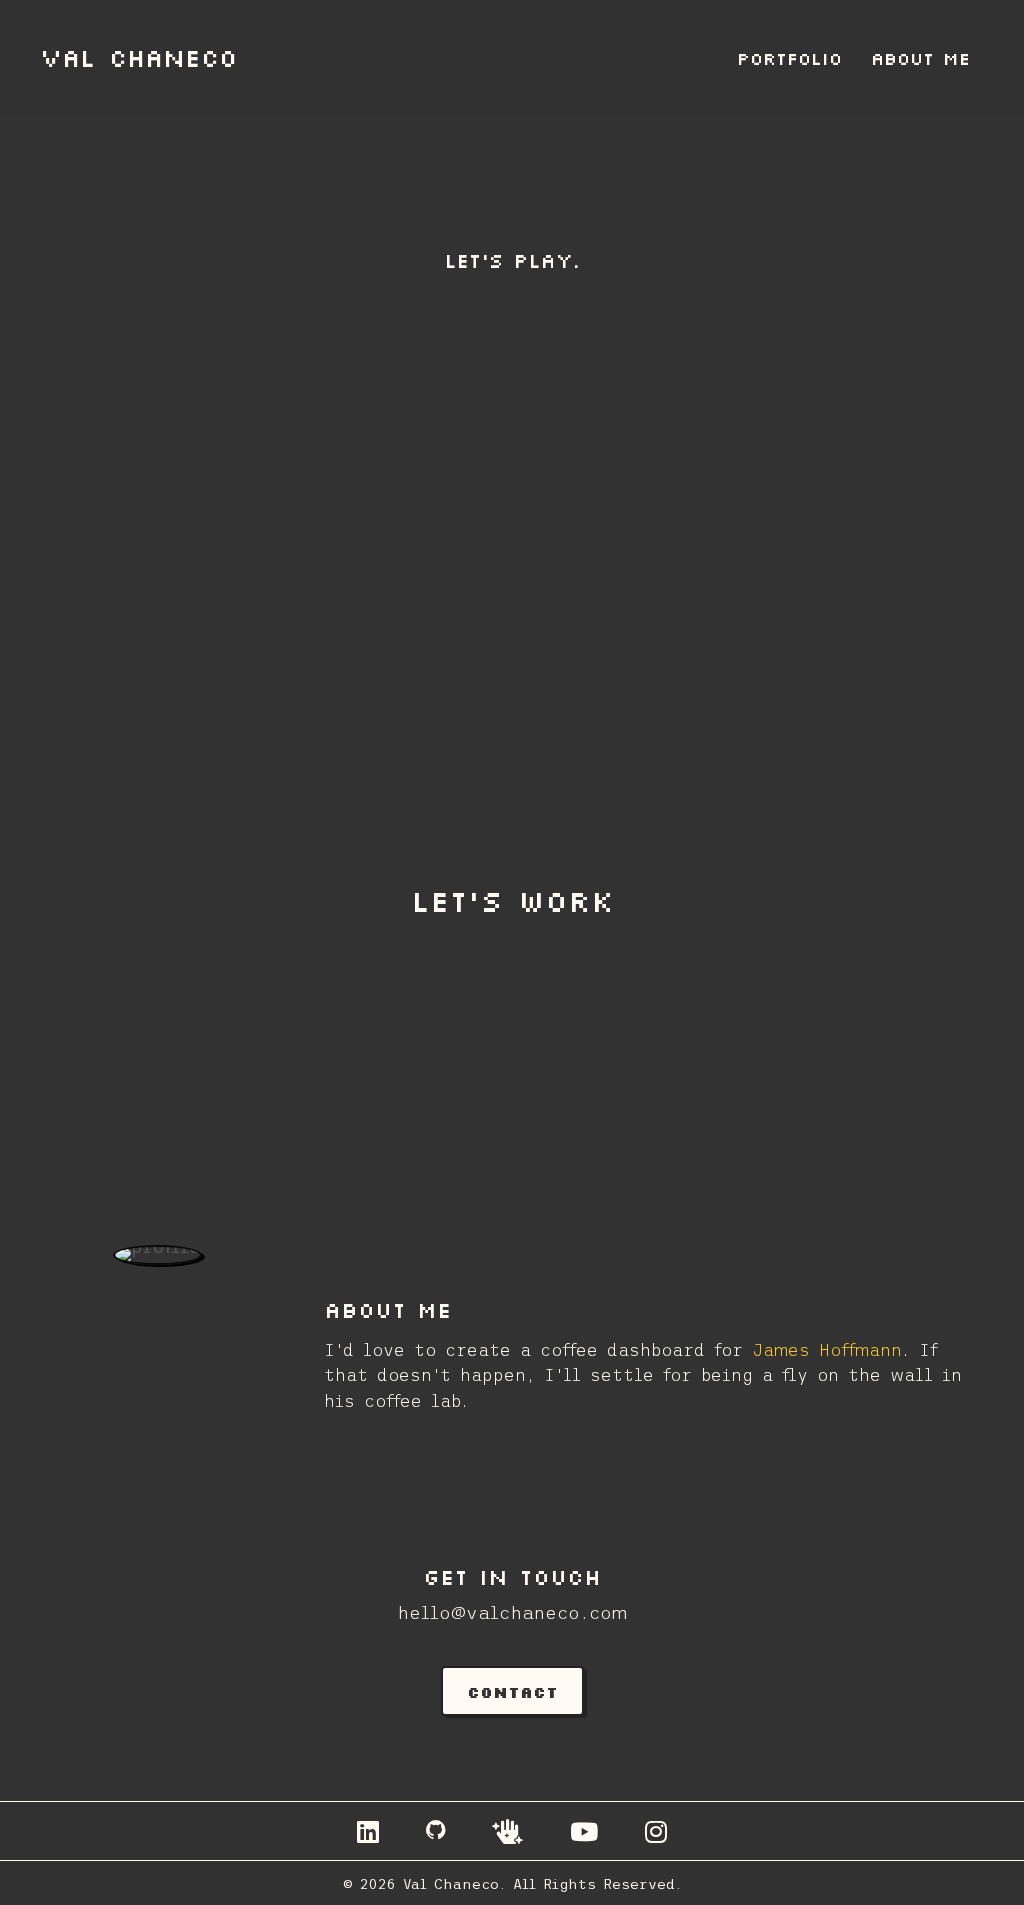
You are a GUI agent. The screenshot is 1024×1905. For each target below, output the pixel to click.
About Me (920, 58)
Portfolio (789, 58)
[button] (512, 1691)
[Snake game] (512, 480)
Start (485, 664)
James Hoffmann (827, 1350)
